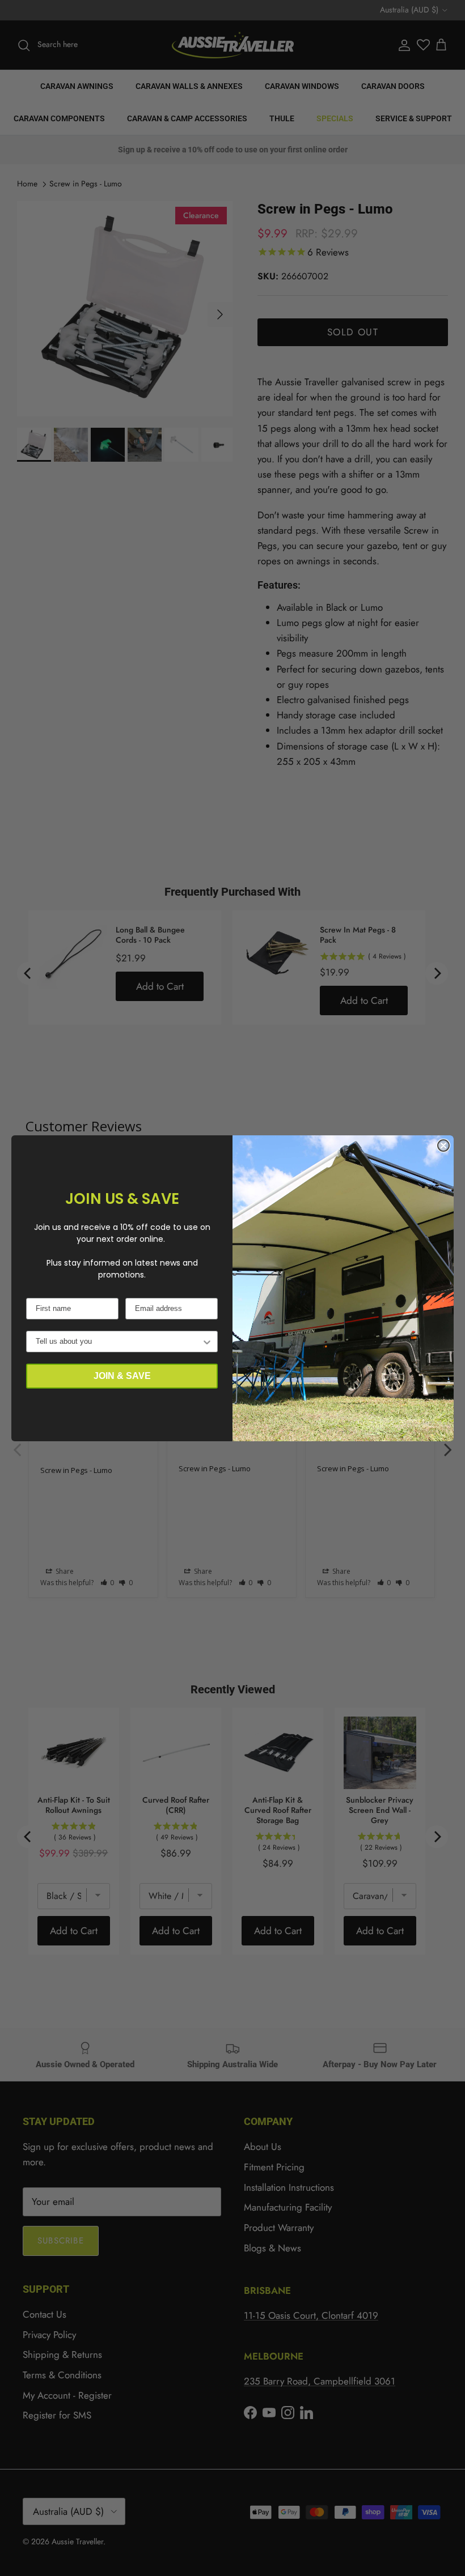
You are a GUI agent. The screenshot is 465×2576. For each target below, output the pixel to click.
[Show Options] (207, 1342)
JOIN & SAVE (122, 1376)
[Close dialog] (443, 1146)
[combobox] (119, 1342)
